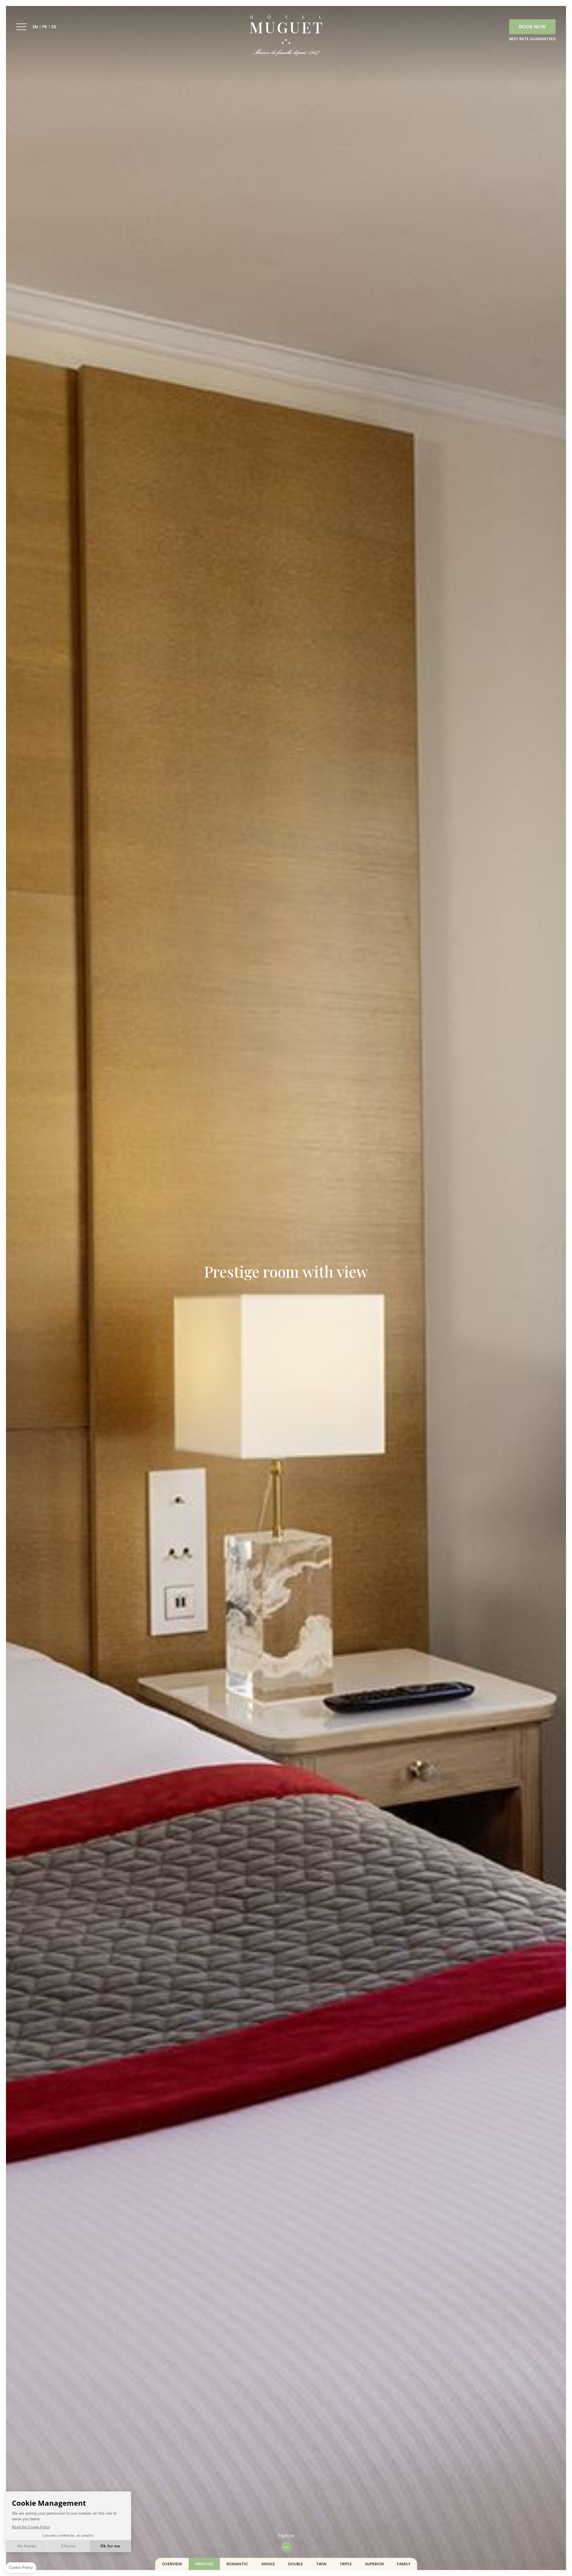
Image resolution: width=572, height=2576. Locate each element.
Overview (172, 2564)
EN (35, 27)
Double (296, 2564)
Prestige (204, 2564)
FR (45, 27)
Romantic (237, 2564)
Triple (346, 2564)
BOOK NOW (532, 27)
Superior (374, 2564)
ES (54, 27)
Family (404, 2564)
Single (268, 2564)
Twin (321, 2564)
